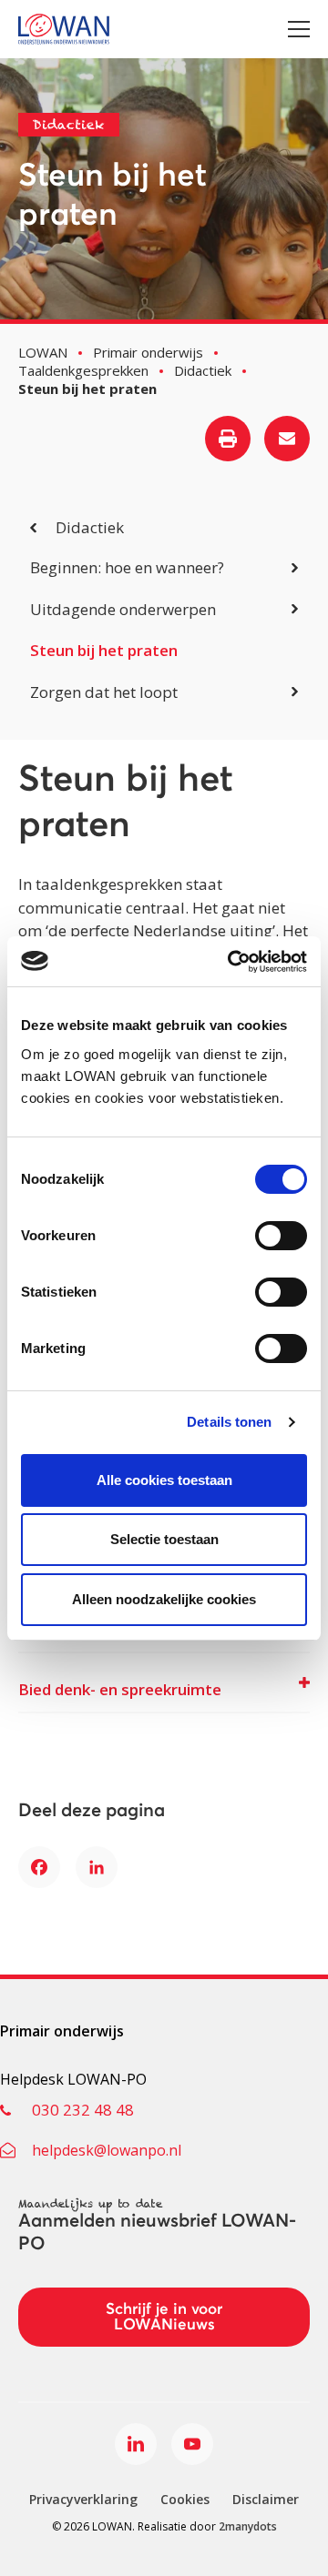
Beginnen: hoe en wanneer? (127, 567)
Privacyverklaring (83, 2499)
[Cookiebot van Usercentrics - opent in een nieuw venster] (231, 962)
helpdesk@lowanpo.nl (107, 2150)
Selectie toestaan (164, 1539)
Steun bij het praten (104, 650)
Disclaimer (266, 2499)
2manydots (248, 2526)
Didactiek (90, 527)
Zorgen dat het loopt (104, 692)
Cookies (185, 2499)
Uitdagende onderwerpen (123, 609)
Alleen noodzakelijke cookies (164, 1599)
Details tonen (229, 1422)
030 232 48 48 (83, 2110)
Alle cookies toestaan (164, 1480)
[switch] (281, 1236)
